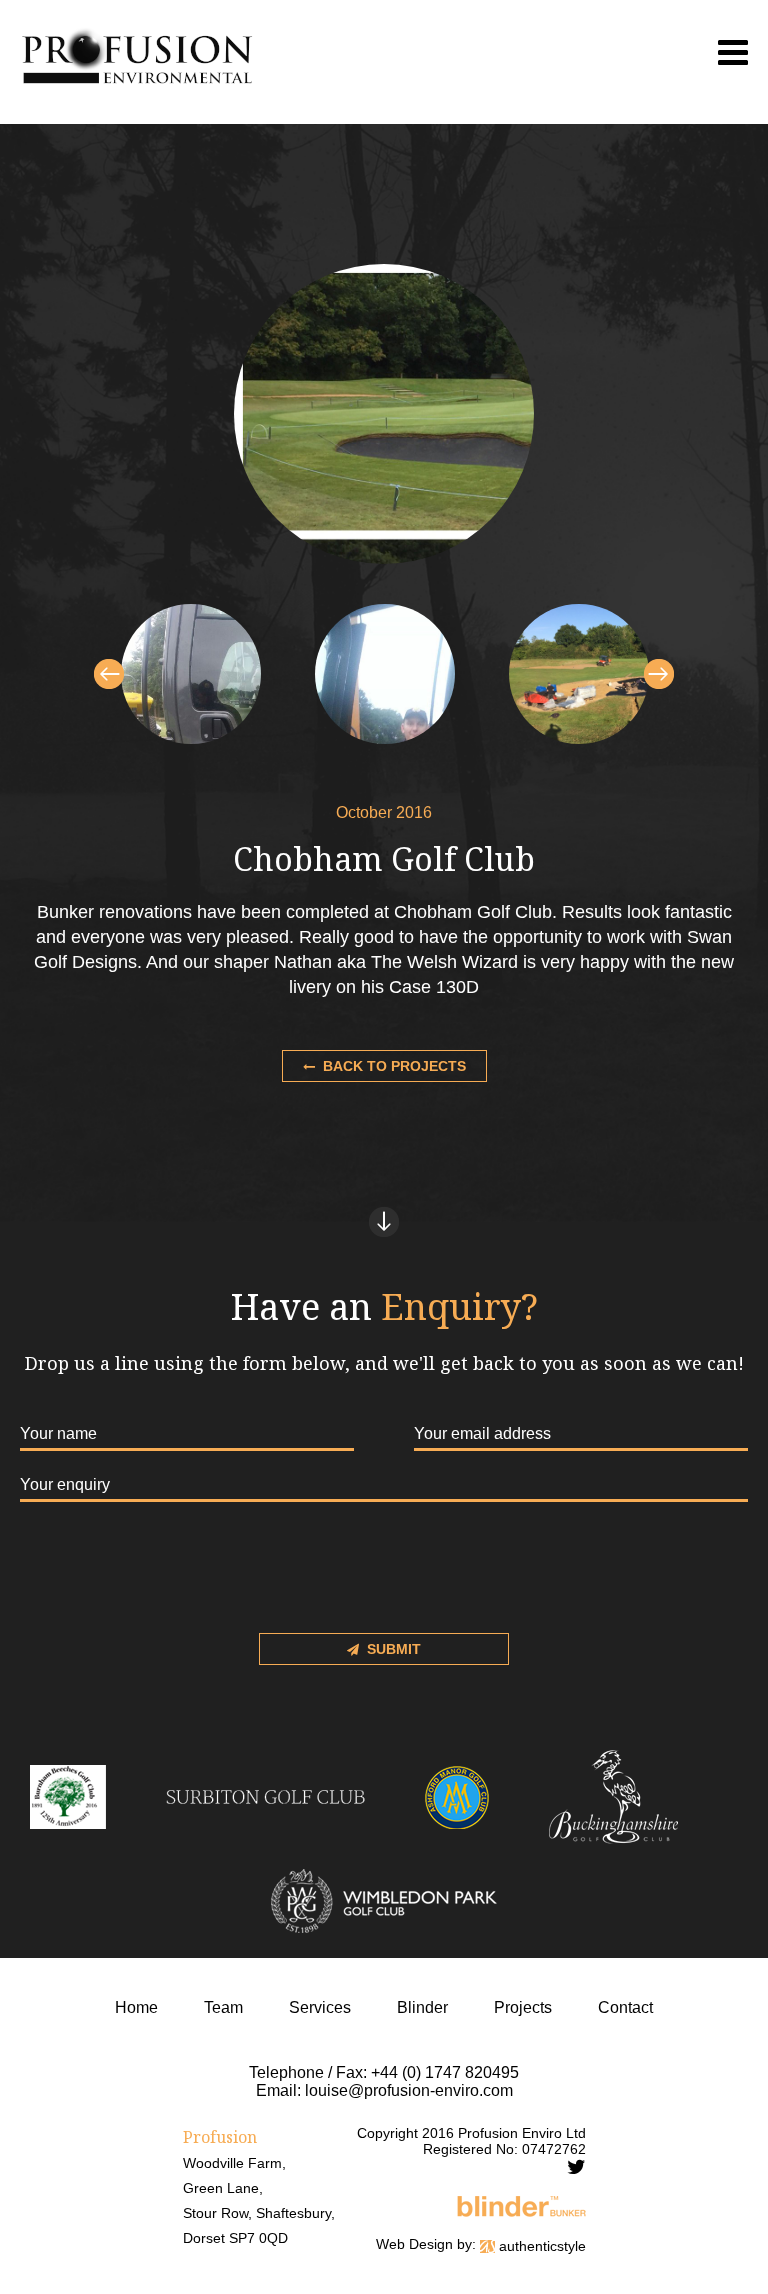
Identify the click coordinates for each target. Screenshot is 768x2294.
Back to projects (394, 1066)
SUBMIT (394, 1649)
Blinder (422, 2007)
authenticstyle (540, 2246)
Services (320, 2007)
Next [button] (659, 674)
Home (136, 2007)
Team (223, 2007)
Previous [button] (109, 674)
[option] (191, 674)
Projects (523, 2007)
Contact (625, 2007)
